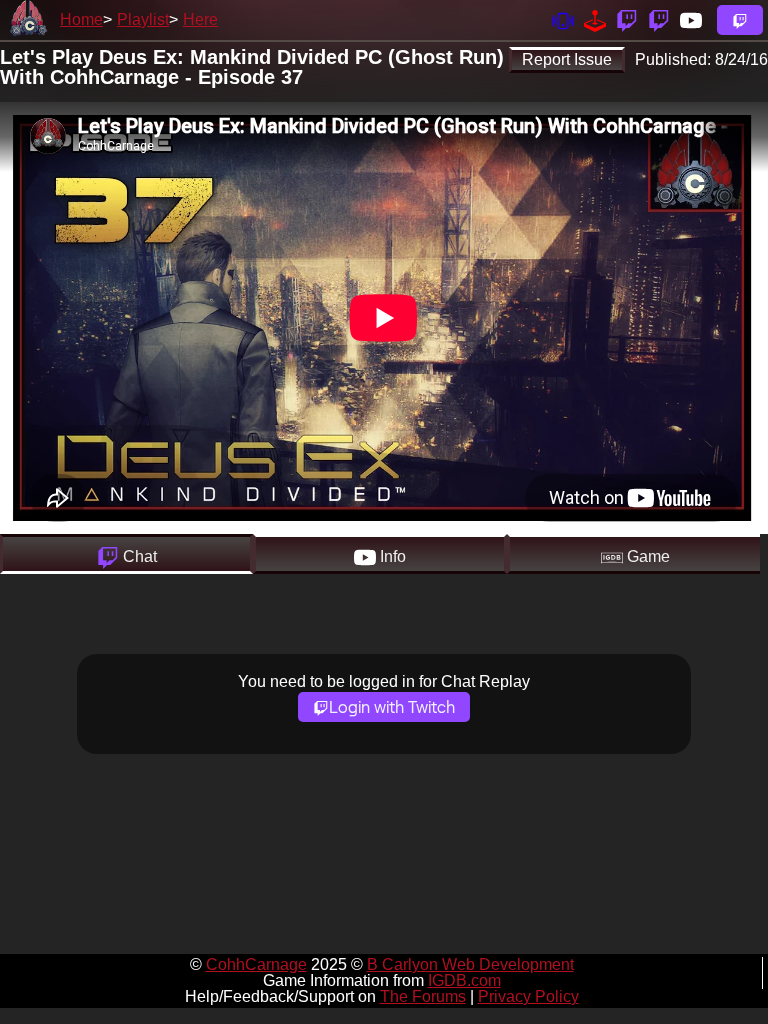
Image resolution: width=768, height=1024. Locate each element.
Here (200, 19)
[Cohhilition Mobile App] (563, 19)
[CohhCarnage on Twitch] (627, 19)
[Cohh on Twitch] (659, 19)
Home (81, 19)
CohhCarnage (256, 964)
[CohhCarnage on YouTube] (691, 19)
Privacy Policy (528, 996)
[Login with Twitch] (740, 20)
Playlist (143, 19)
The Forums (423, 996)
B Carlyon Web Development (470, 964)
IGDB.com (464, 980)
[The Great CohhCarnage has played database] (595, 19)
